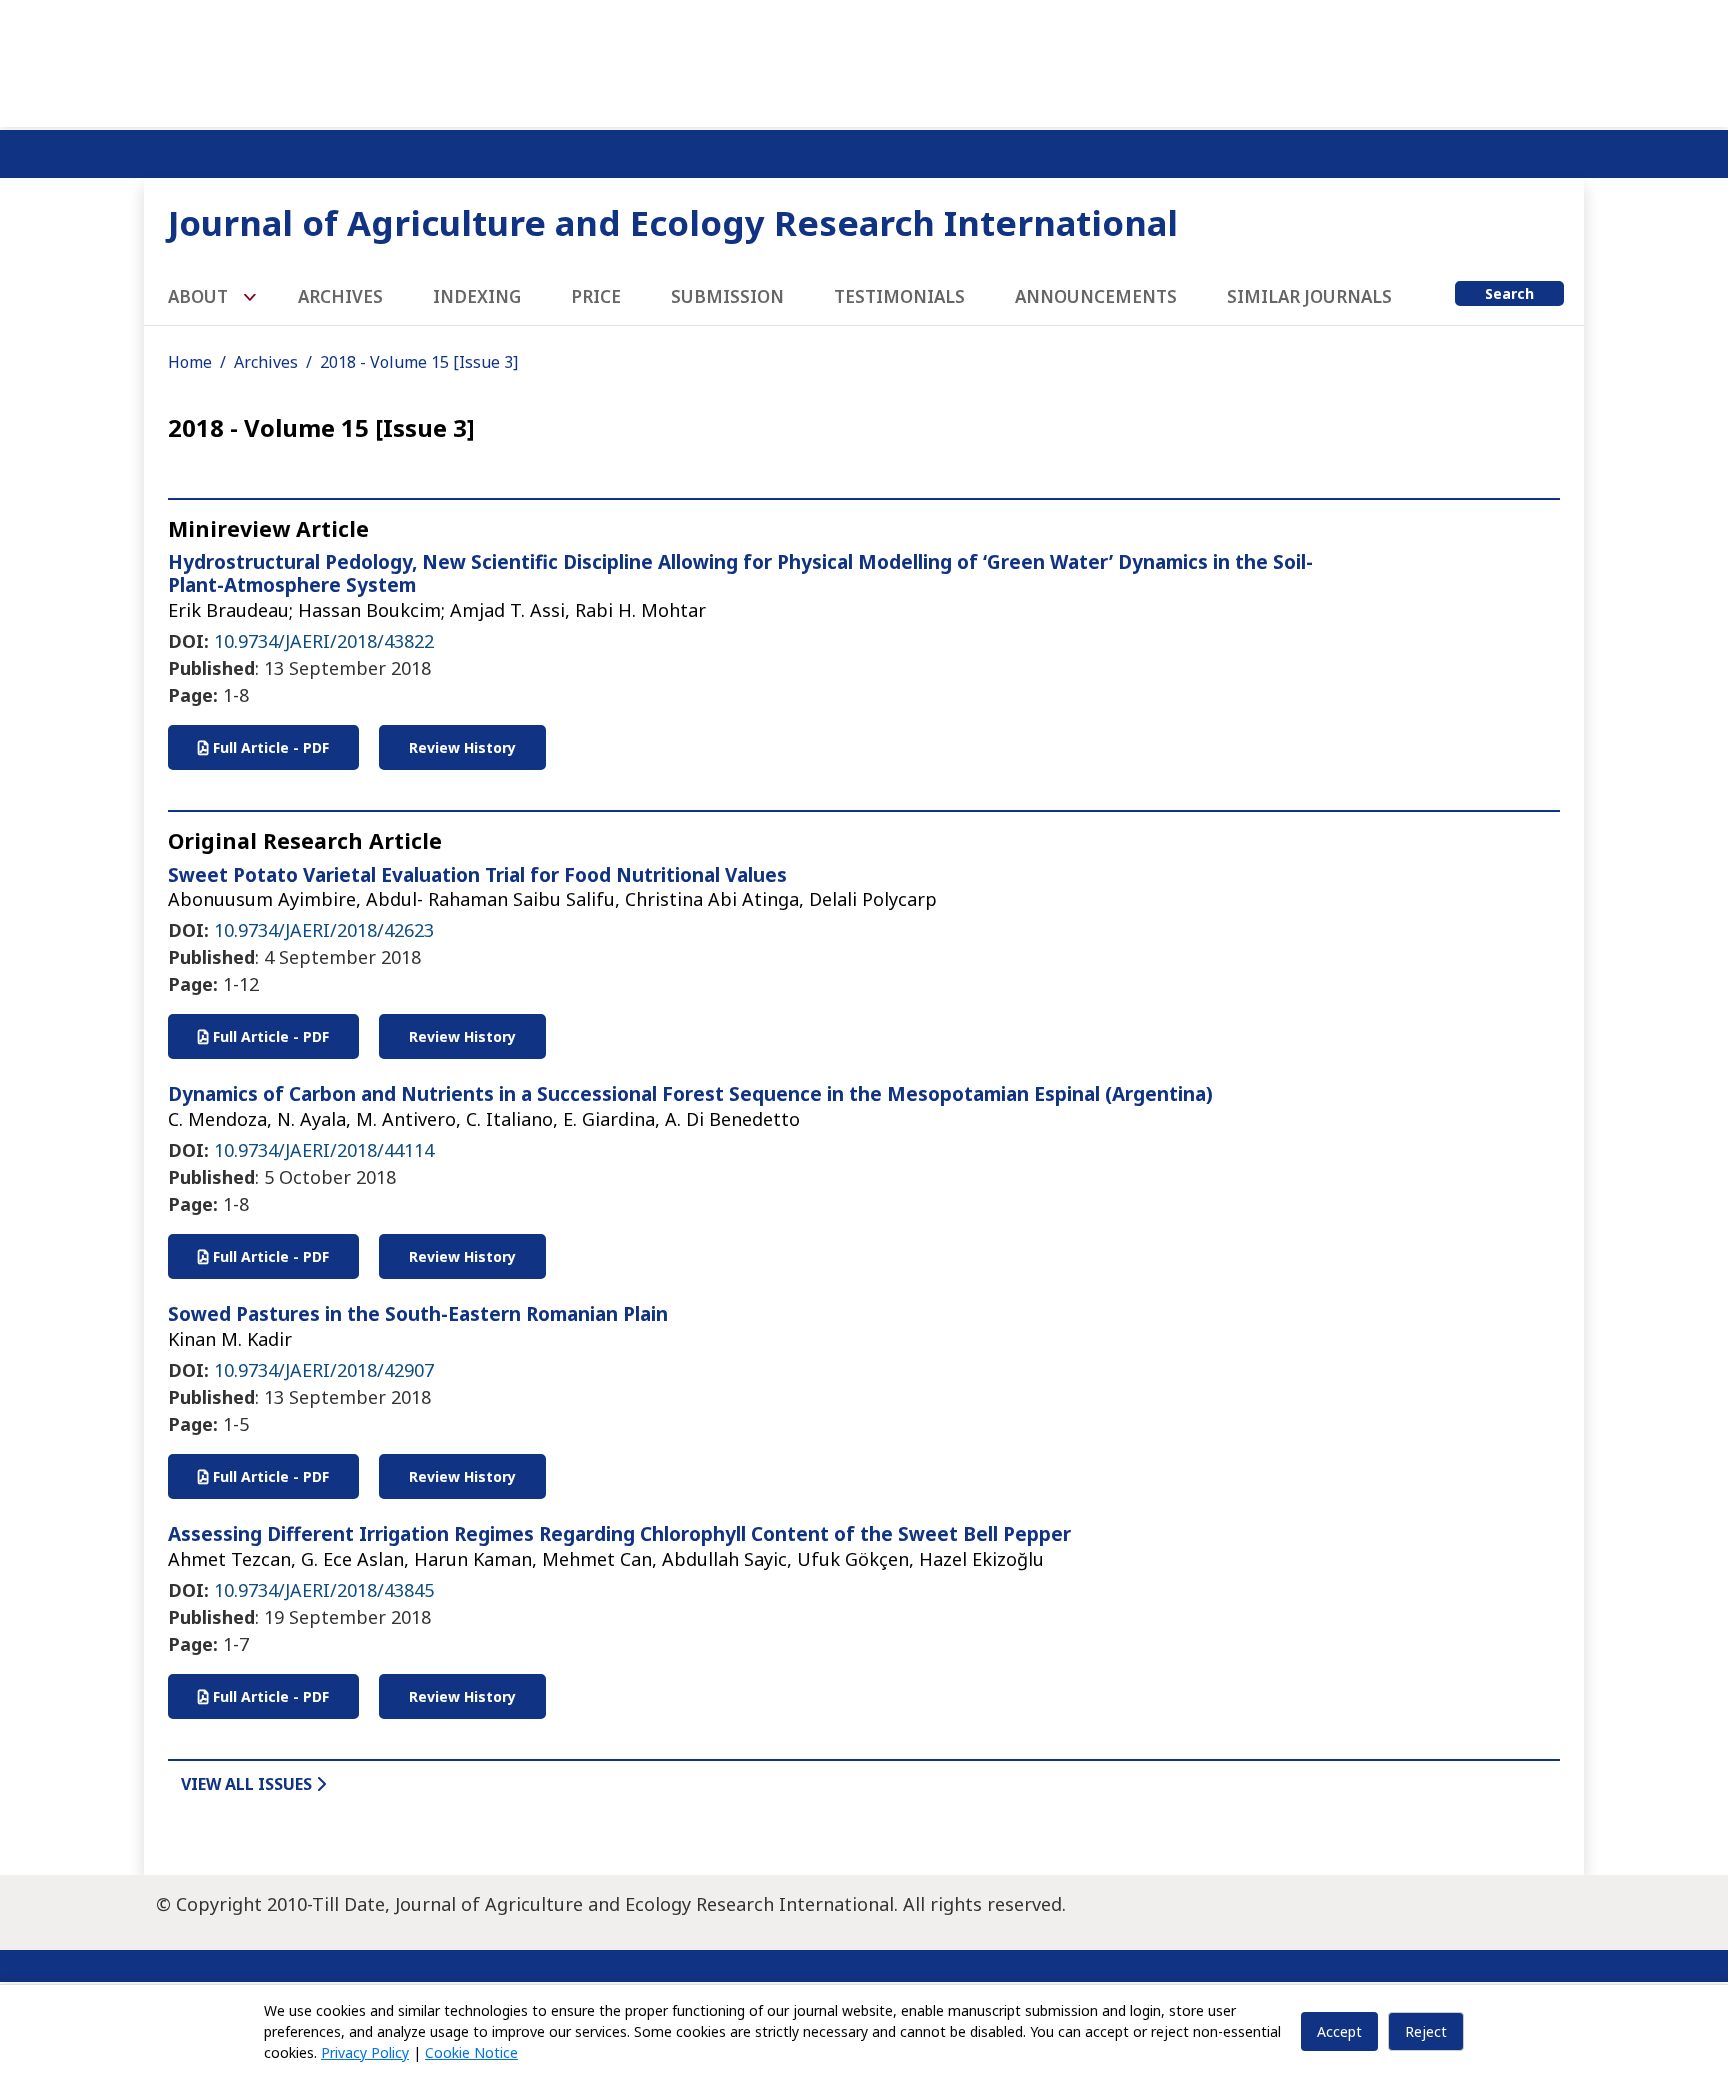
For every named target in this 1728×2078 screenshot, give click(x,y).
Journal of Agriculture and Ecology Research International (673, 222)
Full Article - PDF (269, 747)
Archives (340, 296)
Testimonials (899, 296)
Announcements (1096, 296)
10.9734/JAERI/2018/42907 (324, 1370)
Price (596, 296)
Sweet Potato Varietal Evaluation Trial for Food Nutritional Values (477, 875)
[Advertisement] (864, 60)
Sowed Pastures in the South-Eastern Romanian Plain (418, 1314)
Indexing (477, 296)
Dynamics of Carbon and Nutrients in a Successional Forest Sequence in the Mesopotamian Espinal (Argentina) (690, 1094)
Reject (1426, 2031)
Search (1509, 293)
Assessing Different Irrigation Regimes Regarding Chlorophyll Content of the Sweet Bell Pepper (619, 1534)
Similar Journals (1309, 296)
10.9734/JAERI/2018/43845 (324, 1590)
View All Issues (248, 1784)
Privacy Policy (365, 2052)
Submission (727, 296)
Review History (462, 747)
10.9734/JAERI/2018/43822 (324, 641)
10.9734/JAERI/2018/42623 (324, 930)
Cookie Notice (471, 2052)
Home (190, 362)
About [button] (200, 296)
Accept (1339, 2031)
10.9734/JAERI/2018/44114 (324, 1150)
